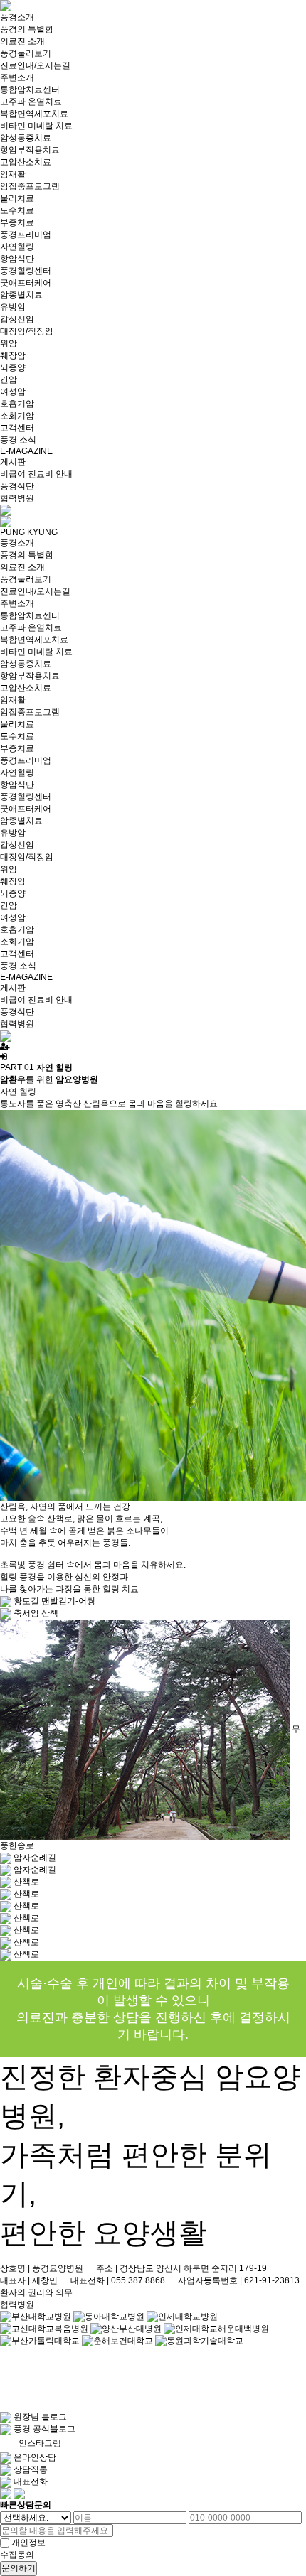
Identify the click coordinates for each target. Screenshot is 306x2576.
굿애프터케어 (26, 283)
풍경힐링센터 (26, 271)
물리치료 (17, 198)
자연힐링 (17, 247)
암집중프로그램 (30, 186)
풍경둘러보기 (26, 53)
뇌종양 (13, 367)
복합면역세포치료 (34, 114)
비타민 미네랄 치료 (36, 126)
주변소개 (17, 77)
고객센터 (17, 428)
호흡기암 (17, 404)
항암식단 (17, 259)
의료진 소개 (22, 41)
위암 (9, 343)
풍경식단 (17, 486)
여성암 (13, 392)
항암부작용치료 (30, 150)
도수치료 (17, 210)
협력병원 (17, 498)
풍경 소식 (18, 440)
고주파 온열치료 (31, 102)
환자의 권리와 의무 (36, 2292)
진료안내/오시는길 (35, 65)
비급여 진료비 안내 (36, 474)
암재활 (13, 174)
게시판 (13, 462)
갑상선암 (17, 319)
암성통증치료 (26, 138)
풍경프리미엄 (26, 235)
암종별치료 (21, 295)
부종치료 (17, 222)
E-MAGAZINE (26, 451)
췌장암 (13, 355)
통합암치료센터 (30, 90)
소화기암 (17, 416)
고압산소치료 (26, 162)
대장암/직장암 (27, 331)
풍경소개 (17, 17)
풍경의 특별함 (27, 29)
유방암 (13, 307)
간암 (9, 379)
